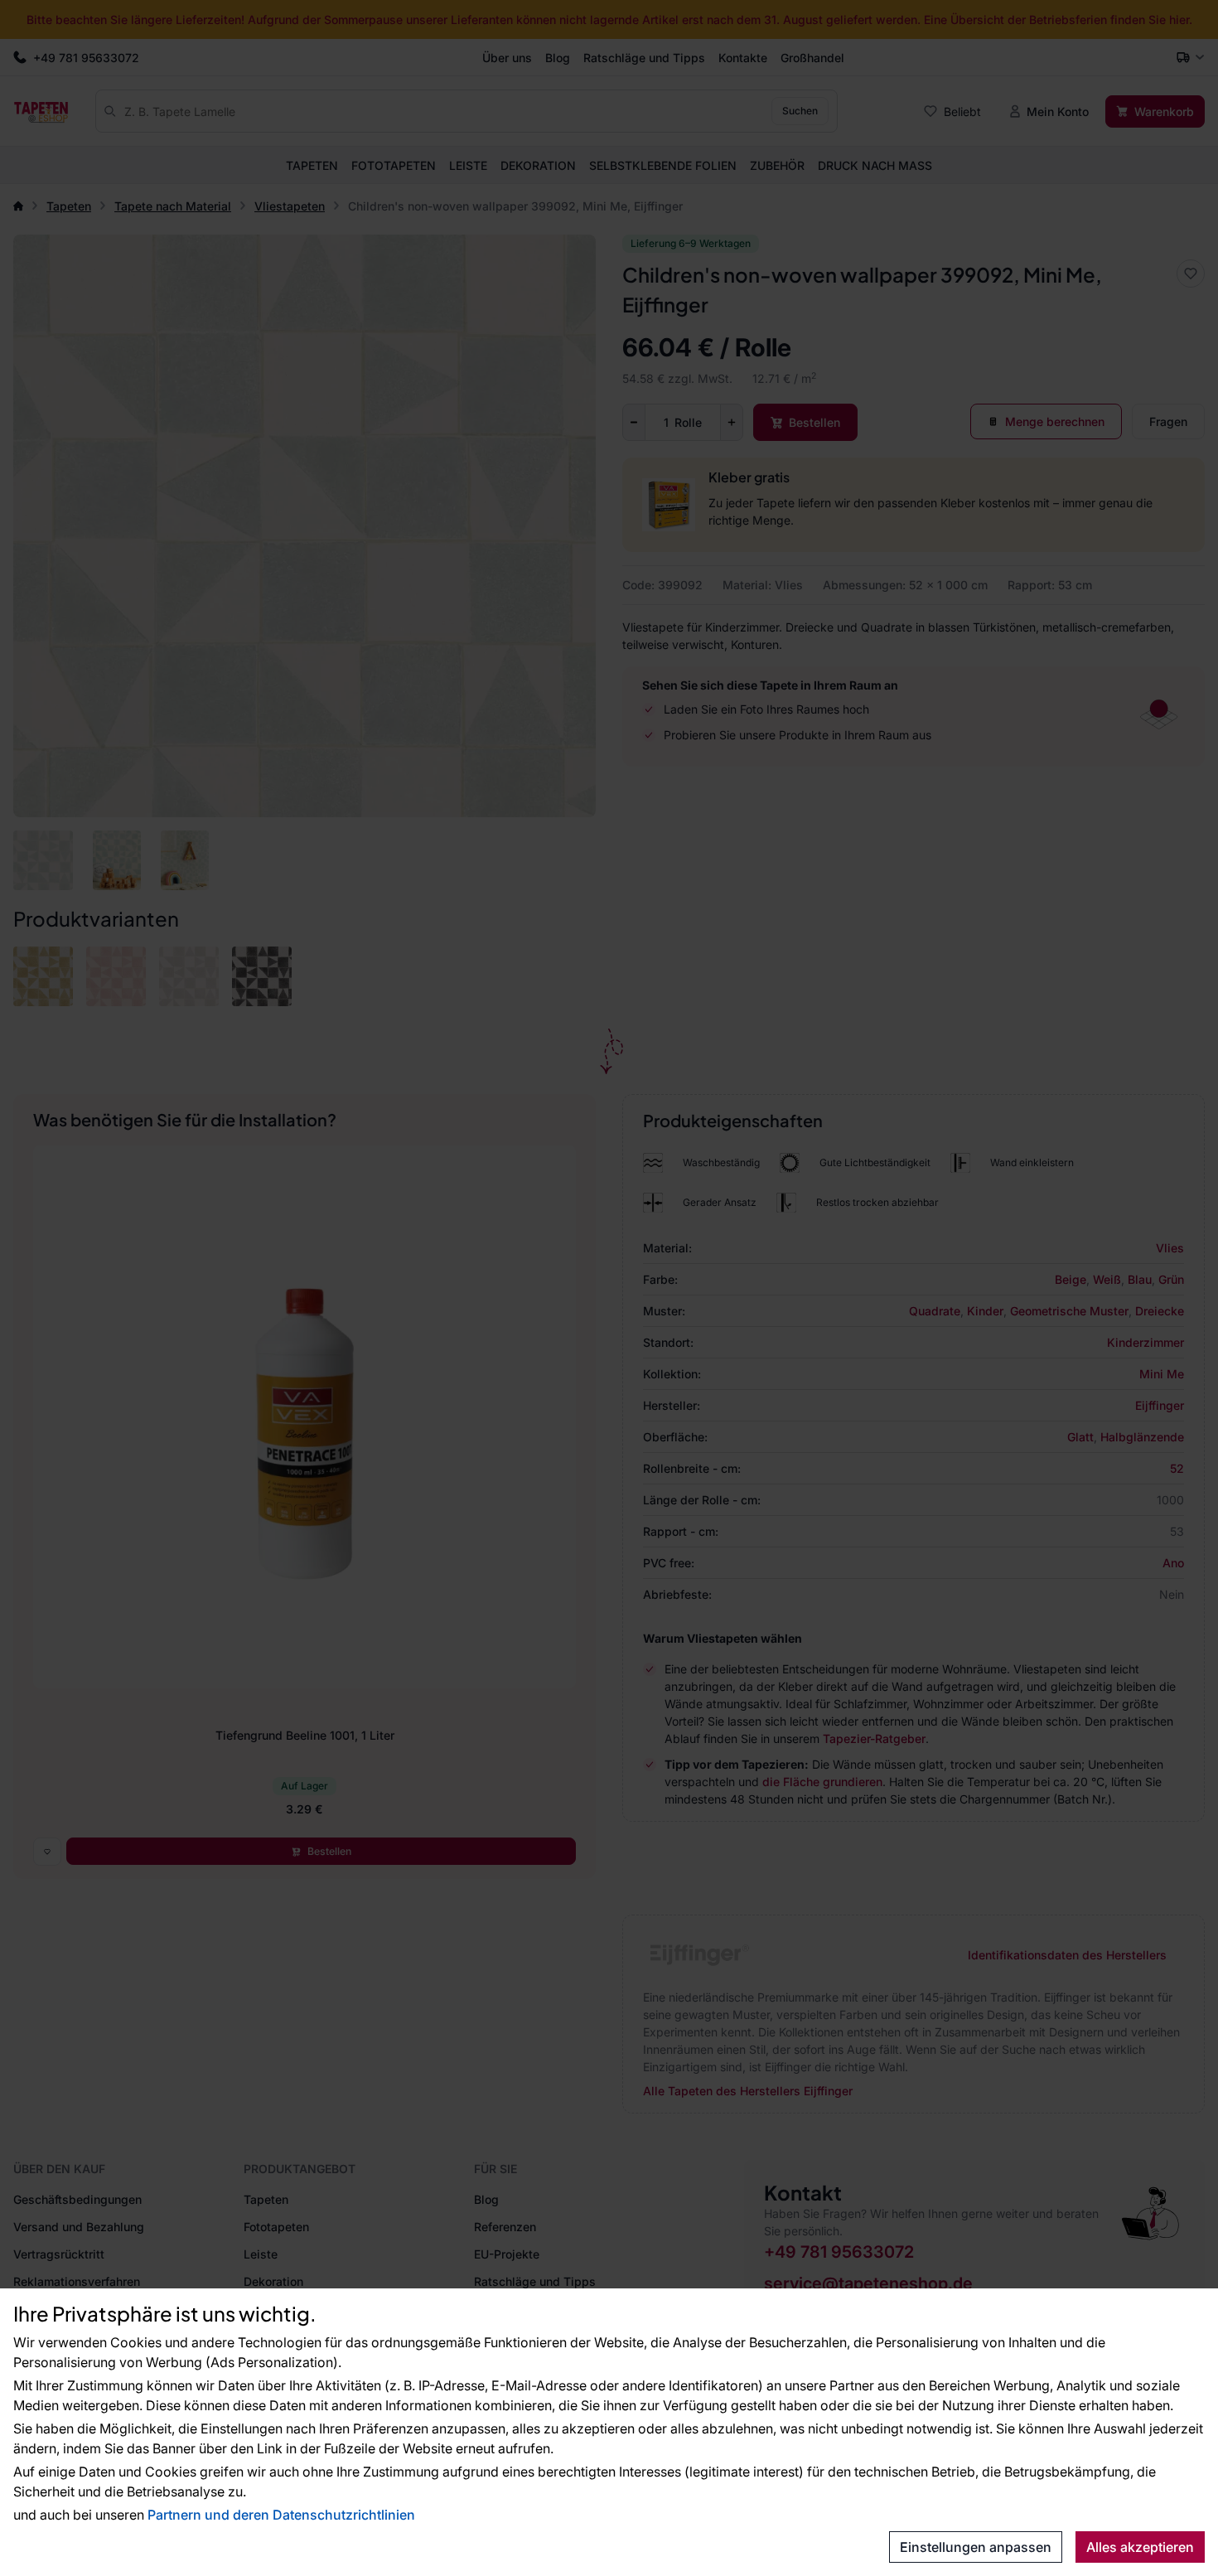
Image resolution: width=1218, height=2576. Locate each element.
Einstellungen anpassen (976, 2547)
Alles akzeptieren (1140, 2547)
